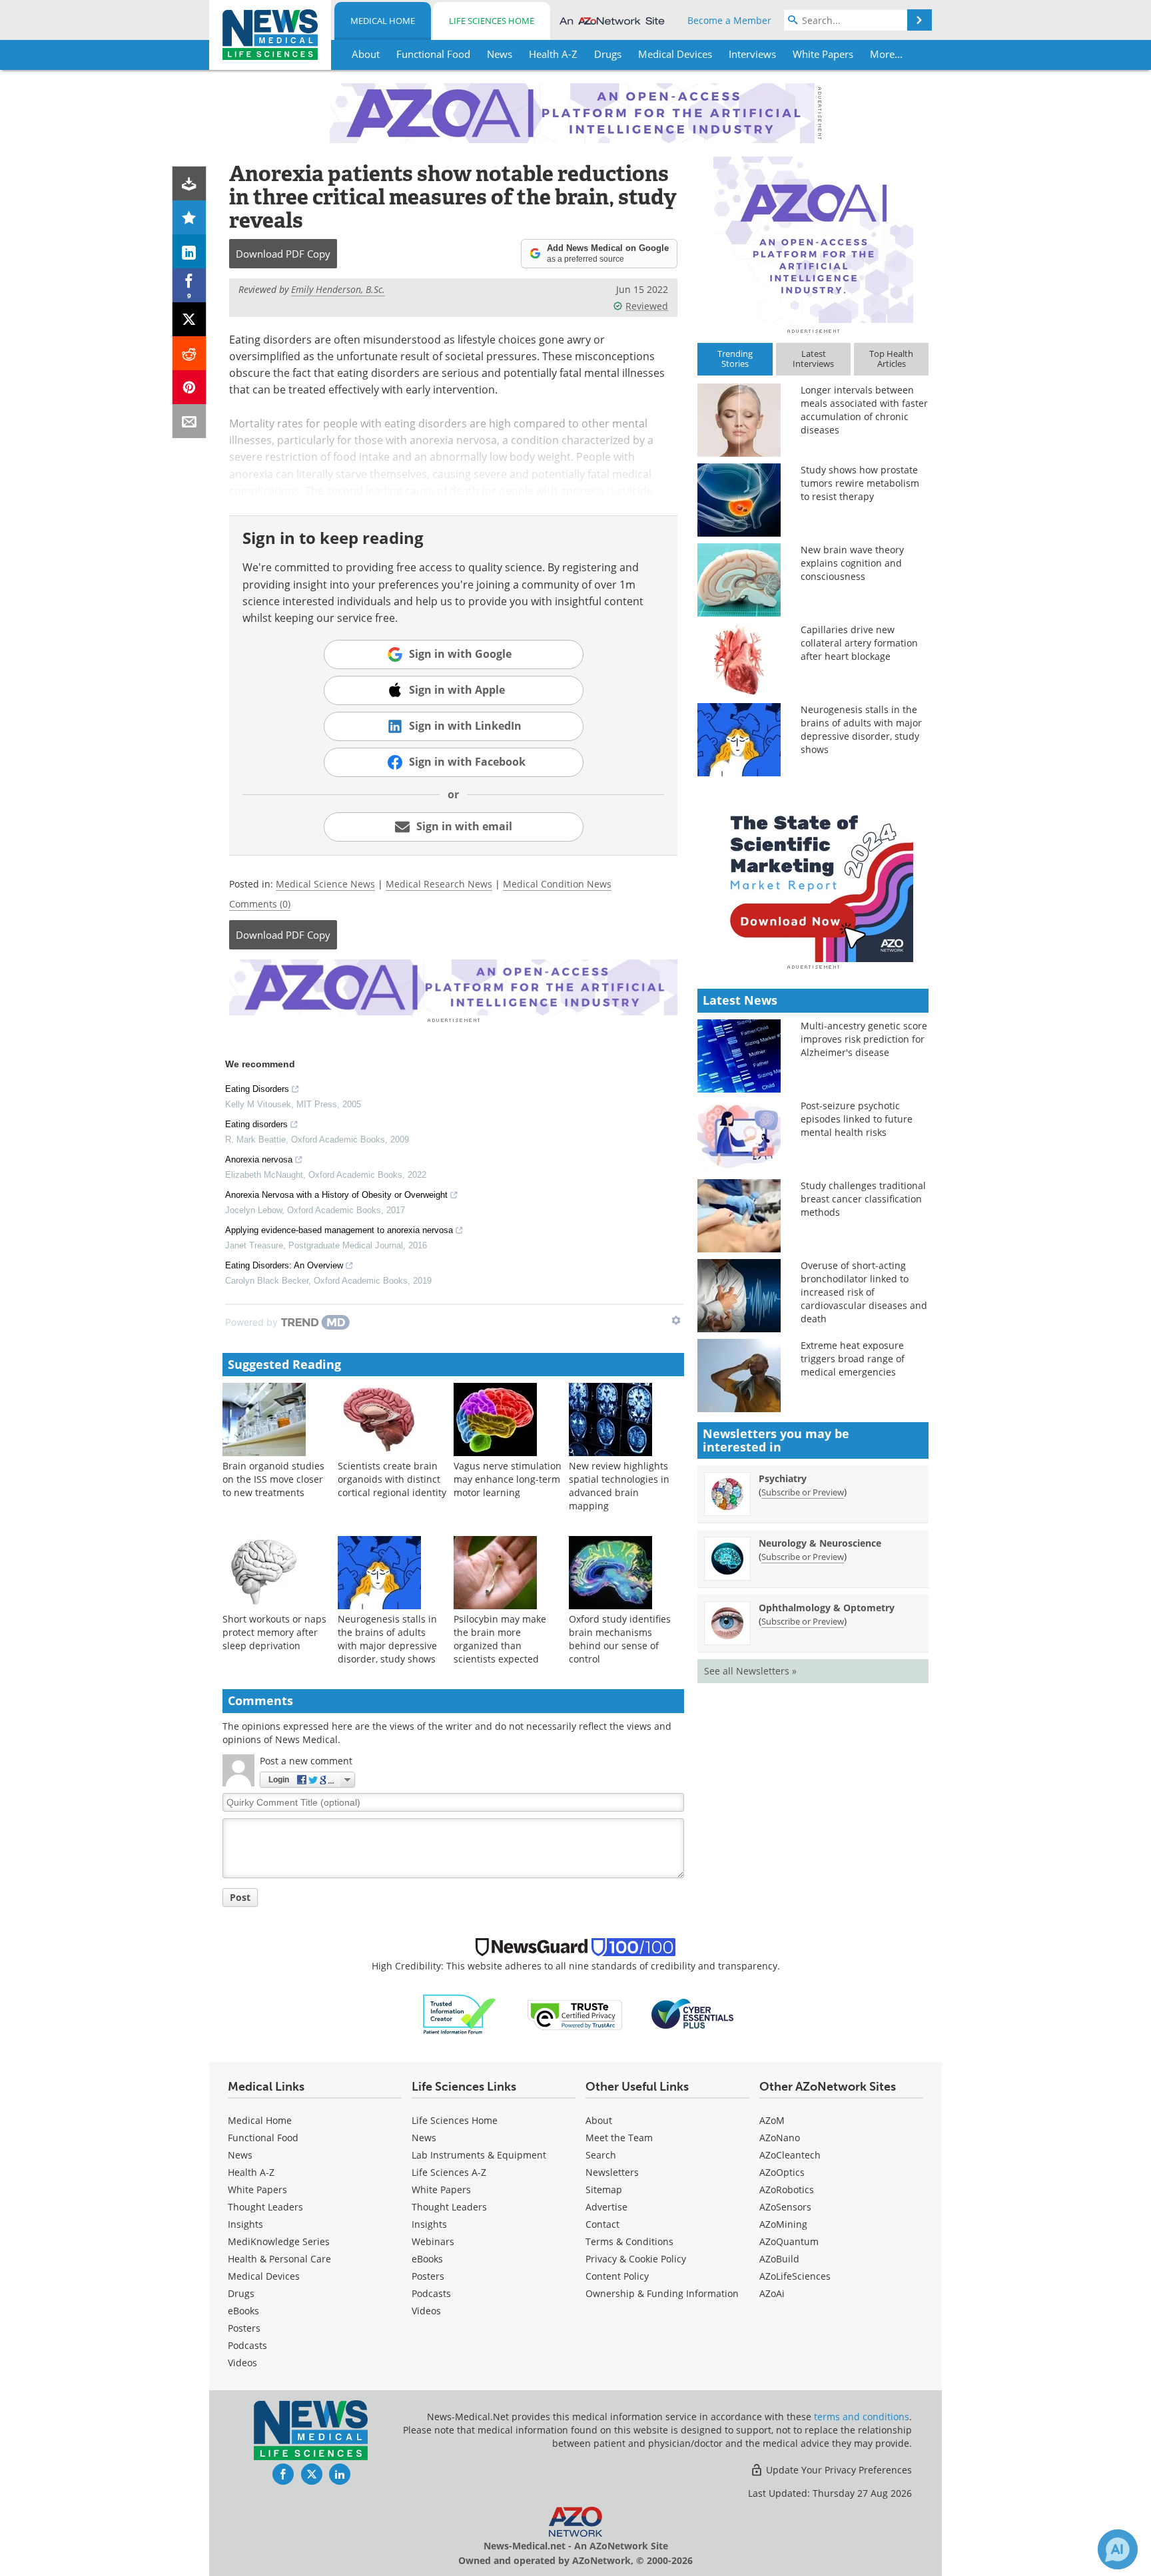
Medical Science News (325, 884)
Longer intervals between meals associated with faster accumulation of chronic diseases (864, 410)
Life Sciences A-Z (449, 2172)
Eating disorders (256, 1124)
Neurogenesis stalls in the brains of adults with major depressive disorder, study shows (387, 1639)
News (240, 2155)
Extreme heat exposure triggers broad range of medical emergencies (853, 1359)
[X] (190, 319)
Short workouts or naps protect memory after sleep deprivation (274, 1632)
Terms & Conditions (629, 2241)
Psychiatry (783, 1478)
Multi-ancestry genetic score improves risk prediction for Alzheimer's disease (864, 1039)
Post (240, 1897)
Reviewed (647, 306)
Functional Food (263, 2138)
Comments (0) (260, 904)
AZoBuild (779, 2259)
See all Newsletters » (750, 1671)
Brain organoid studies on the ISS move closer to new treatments (273, 1479)
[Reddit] (190, 353)
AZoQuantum (789, 2241)
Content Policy (617, 2276)
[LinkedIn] (190, 251)
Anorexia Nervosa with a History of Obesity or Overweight (336, 1195)
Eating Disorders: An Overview (284, 1265)
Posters (244, 2328)
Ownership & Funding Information (662, 2293)
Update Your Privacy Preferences (838, 2470)
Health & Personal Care (279, 2259)
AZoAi (772, 2293)
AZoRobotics (787, 2190)
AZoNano (780, 2138)
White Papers (257, 2190)
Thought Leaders (265, 2207)
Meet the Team (619, 2138)
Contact (602, 2224)
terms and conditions (862, 2417)
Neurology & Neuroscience (820, 1543)
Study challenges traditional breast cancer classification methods (863, 1199)
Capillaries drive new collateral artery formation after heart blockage (859, 643)
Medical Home (383, 21)
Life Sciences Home (492, 21)
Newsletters (612, 2172)
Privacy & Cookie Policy (636, 2259)
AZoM (772, 2120)
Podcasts (247, 2345)
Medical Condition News (557, 884)
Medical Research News (439, 884)
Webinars (433, 2241)
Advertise (606, 2207)
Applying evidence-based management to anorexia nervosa (339, 1230)
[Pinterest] (190, 387)
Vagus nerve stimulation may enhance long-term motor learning (508, 1479)
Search (601, 2155)
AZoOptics (782, 2172)
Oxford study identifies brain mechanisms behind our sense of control (620, 1639)
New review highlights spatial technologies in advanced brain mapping (619, 1486)
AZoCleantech (790, 2155)
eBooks (243, 2311)
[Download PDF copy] (190, 183)
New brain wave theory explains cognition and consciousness (852, 563)
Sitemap (604, 2190)
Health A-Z (251, 2172)
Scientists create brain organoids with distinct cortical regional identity (392, 1479)
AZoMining (783, 2224)
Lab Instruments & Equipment (479, 2155)
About (599, 2120)
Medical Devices (264, 2276)
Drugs (241, 2293)
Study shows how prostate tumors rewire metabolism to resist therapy (860, 483)
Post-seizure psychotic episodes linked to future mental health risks (857, 1119)
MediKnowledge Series (279, 2241)
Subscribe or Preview (803, 1492)
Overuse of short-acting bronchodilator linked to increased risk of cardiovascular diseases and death (864, 1292)
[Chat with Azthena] (1118, 2549)
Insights (245, 2224)
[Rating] (190, 217)
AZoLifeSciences (795, 2276)
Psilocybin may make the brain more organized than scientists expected (500, 1639)
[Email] (190, 421)
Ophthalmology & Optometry (827, 1608)
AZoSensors (785, 2207)
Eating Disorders (257, 1089)
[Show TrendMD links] (676, 1320)
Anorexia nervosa (259, 1159)
